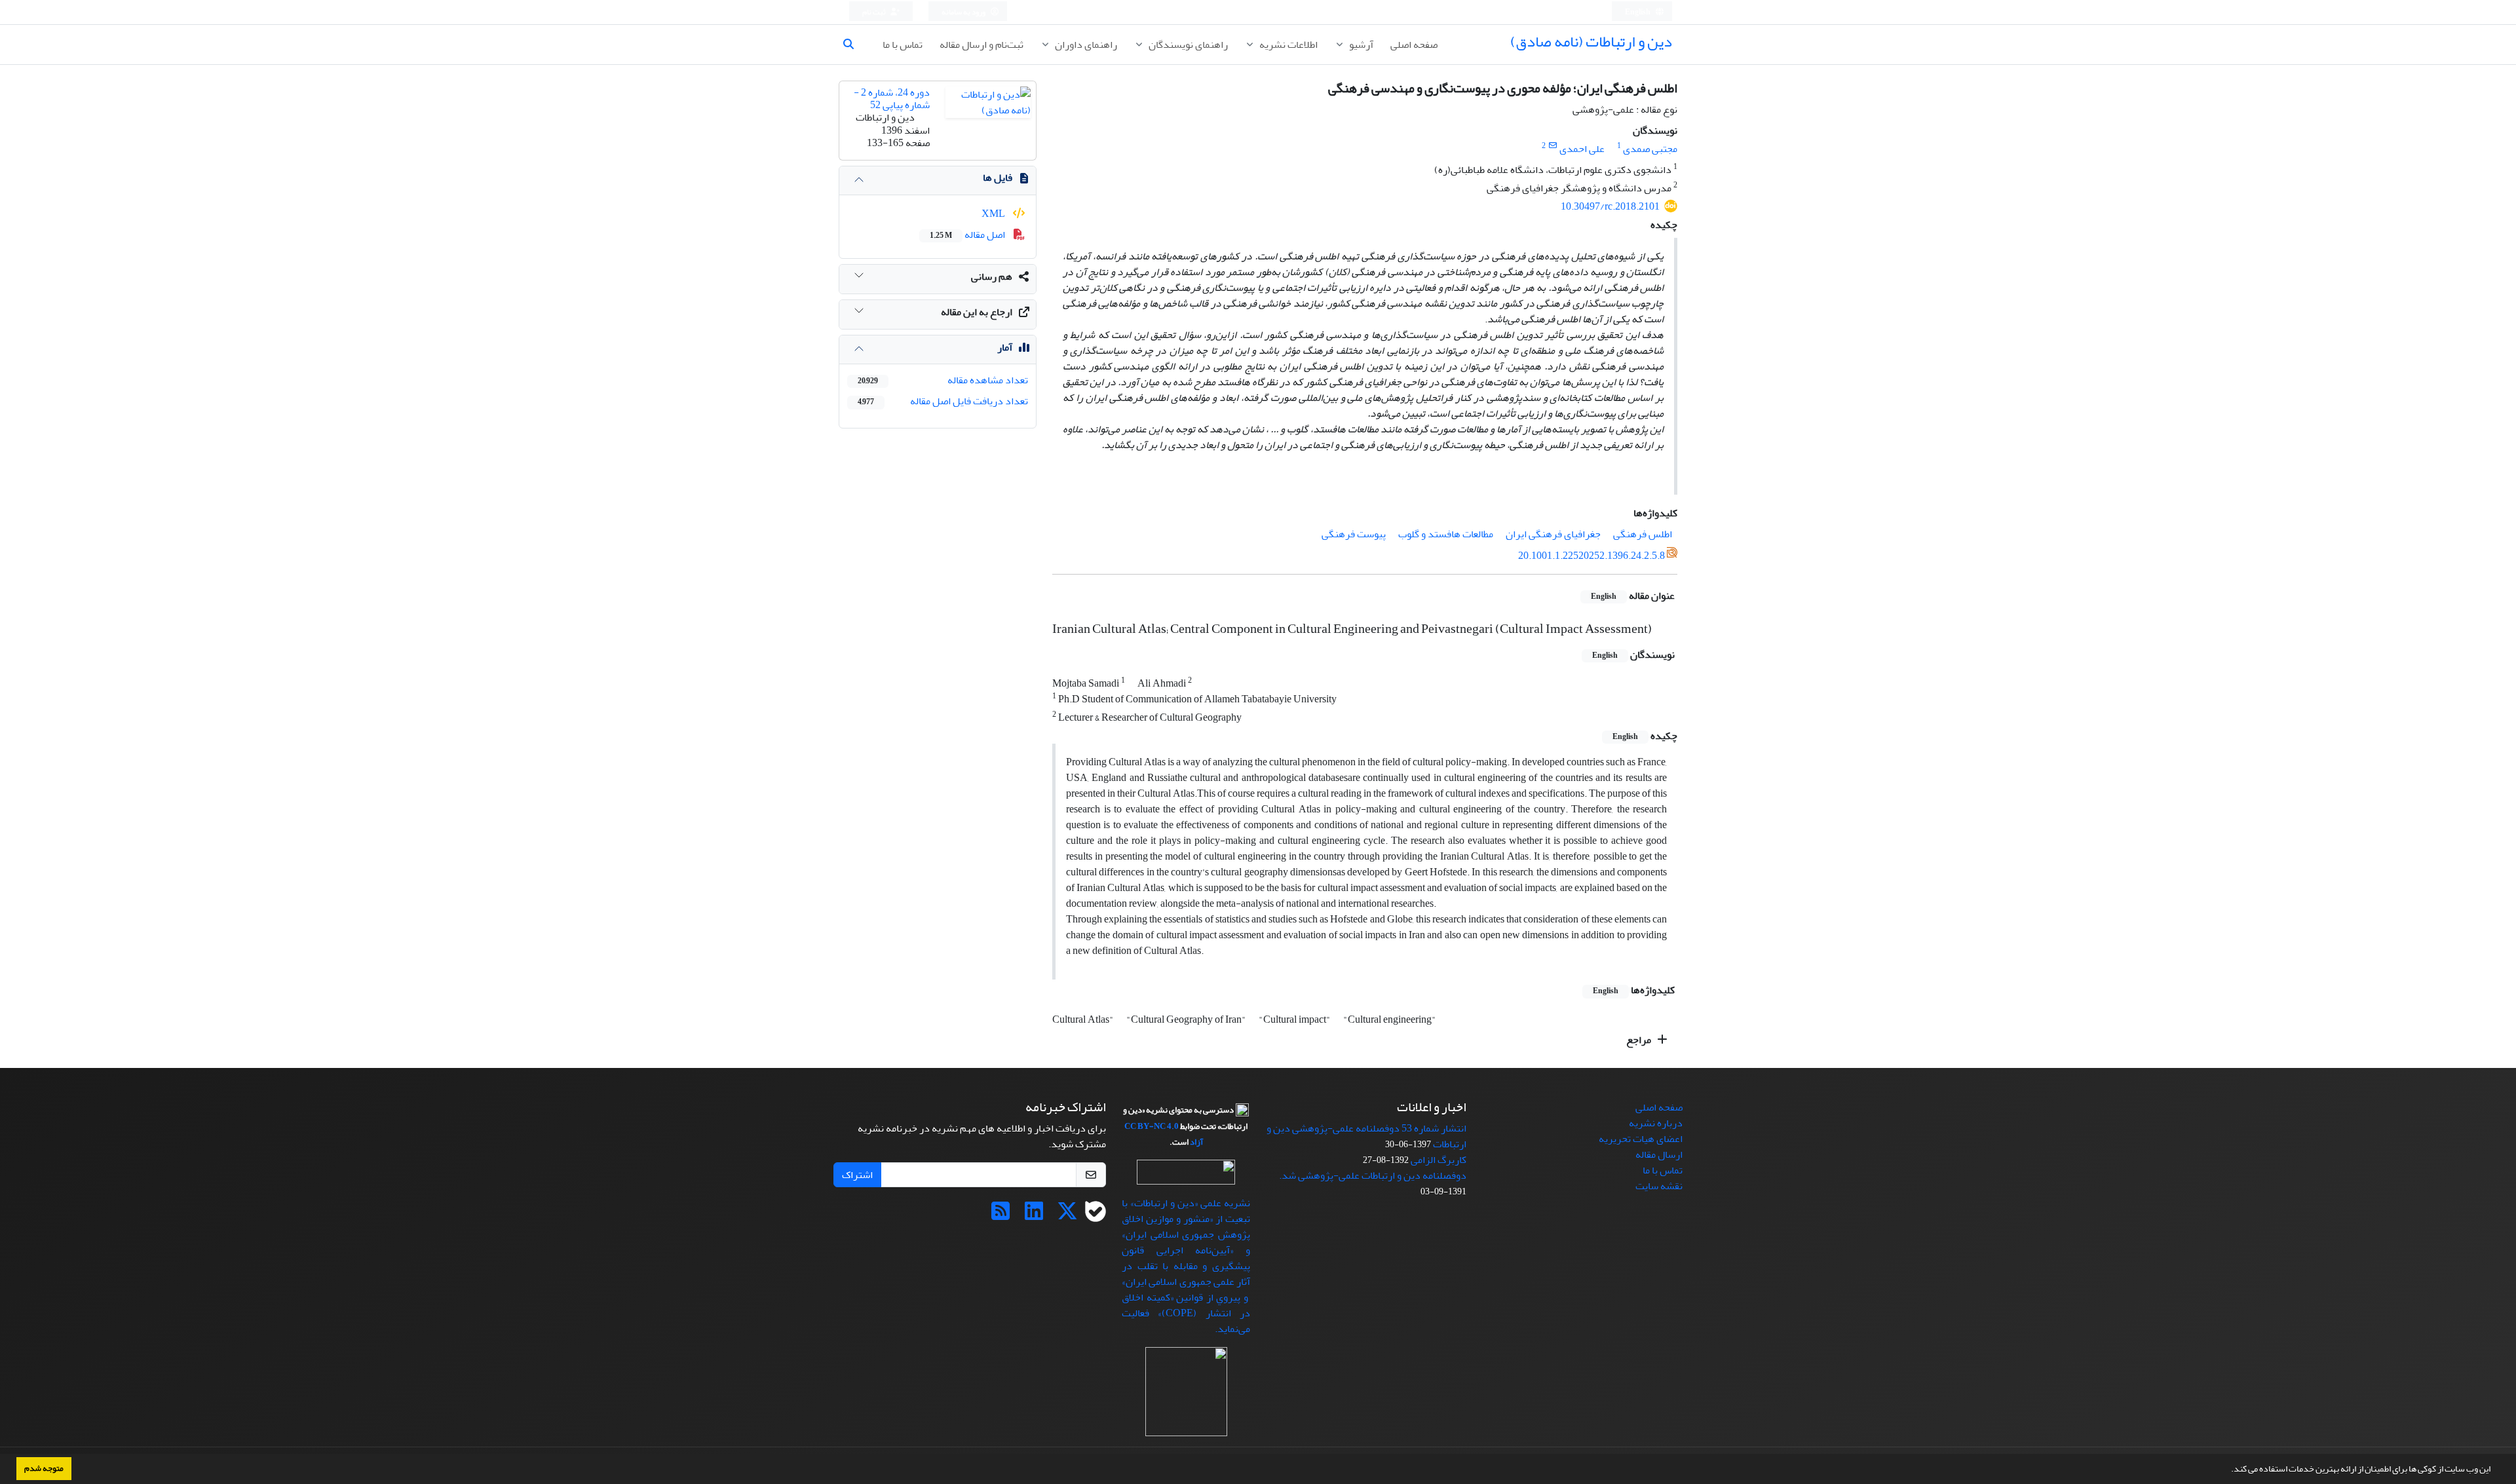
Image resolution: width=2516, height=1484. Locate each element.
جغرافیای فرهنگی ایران (1553, 534)
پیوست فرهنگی (1354, 534)
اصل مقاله (968, 235)
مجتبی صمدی (1650, 149)
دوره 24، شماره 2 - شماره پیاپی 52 (892, 99)
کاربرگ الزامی (1439, 1160)
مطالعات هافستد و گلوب (1446, 534)
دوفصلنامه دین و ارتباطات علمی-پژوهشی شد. (1373, 1175)
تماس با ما (903, 45)
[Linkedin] (1034, 1215)
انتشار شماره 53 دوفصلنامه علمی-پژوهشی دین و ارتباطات (1366, 1136)
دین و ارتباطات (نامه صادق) (1591, 42)
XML (994, 214)
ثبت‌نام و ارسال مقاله (982, 45)
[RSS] (1001, 1215)
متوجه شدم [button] (44, 1468)
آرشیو (1360, 45)
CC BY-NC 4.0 (1152, 1126)
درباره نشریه (1656, 1123)
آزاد (1196, 1142)
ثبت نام (875, 12)
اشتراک (857, 1175)
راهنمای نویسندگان (1187, 45)
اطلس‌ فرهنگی (1643, 534)
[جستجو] (854, 45)
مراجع (1640, 1040)
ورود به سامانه (964, 12)
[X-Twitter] (1067, 1215)
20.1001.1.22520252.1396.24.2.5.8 (1592, 556)
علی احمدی (1582, 149)
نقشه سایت (1659, 1186)
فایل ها (998, 178)
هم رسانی (992, 276)
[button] (2228, 1470)
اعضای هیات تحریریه (1641, 1139)
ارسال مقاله (1659, 1154)
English (1638, 12)
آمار (1005, 347)
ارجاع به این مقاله (977, 312)
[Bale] (1096, 1215)
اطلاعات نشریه (1287, 45)
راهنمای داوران (1085, 45)
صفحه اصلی (1414, 45)
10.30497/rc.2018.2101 (1610, 206)
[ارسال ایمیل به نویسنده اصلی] (1553, 146)
